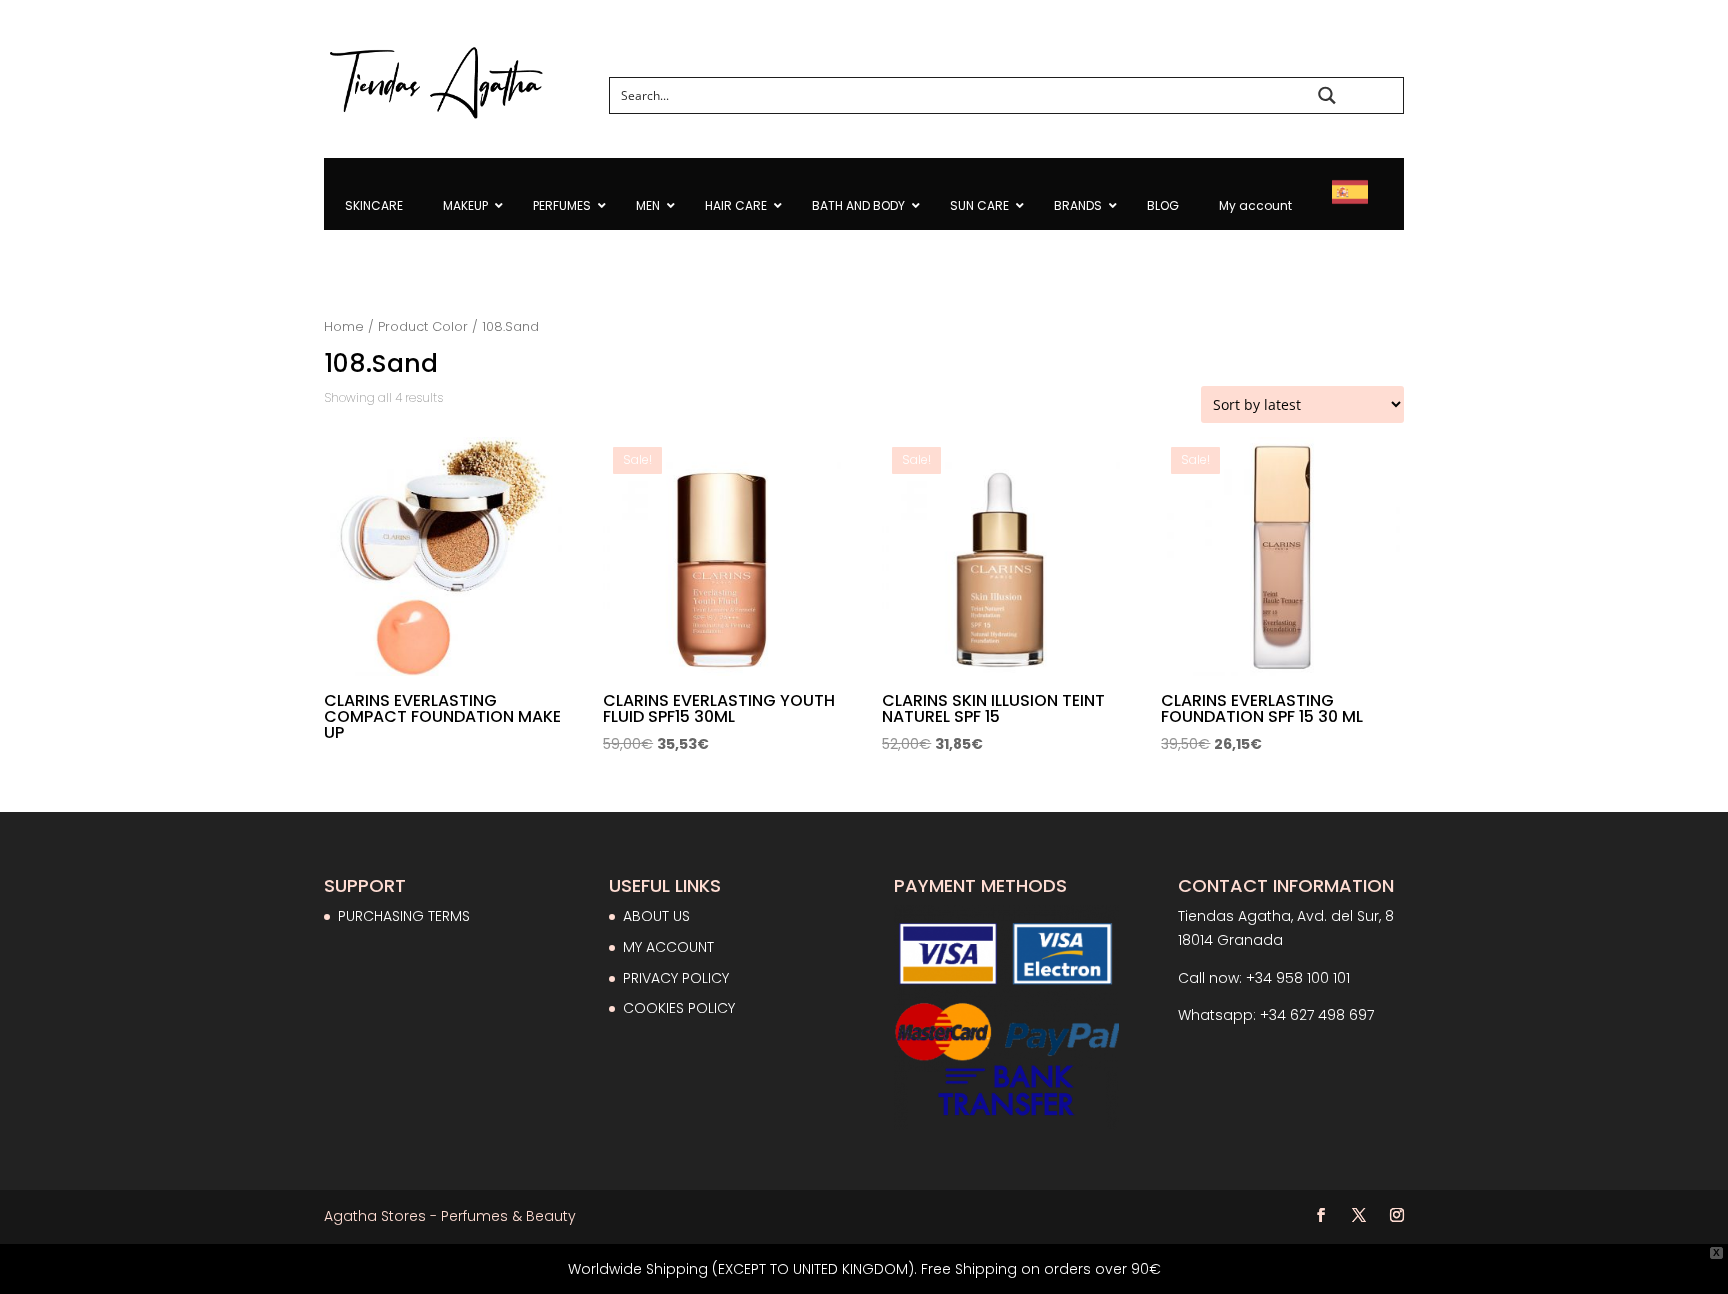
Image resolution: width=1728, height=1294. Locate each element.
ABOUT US (656, 916)
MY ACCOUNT (668, 947)
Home (344, 326)
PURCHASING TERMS (404, 916)
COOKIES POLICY (679, 1008)
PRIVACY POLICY (676, 978)
